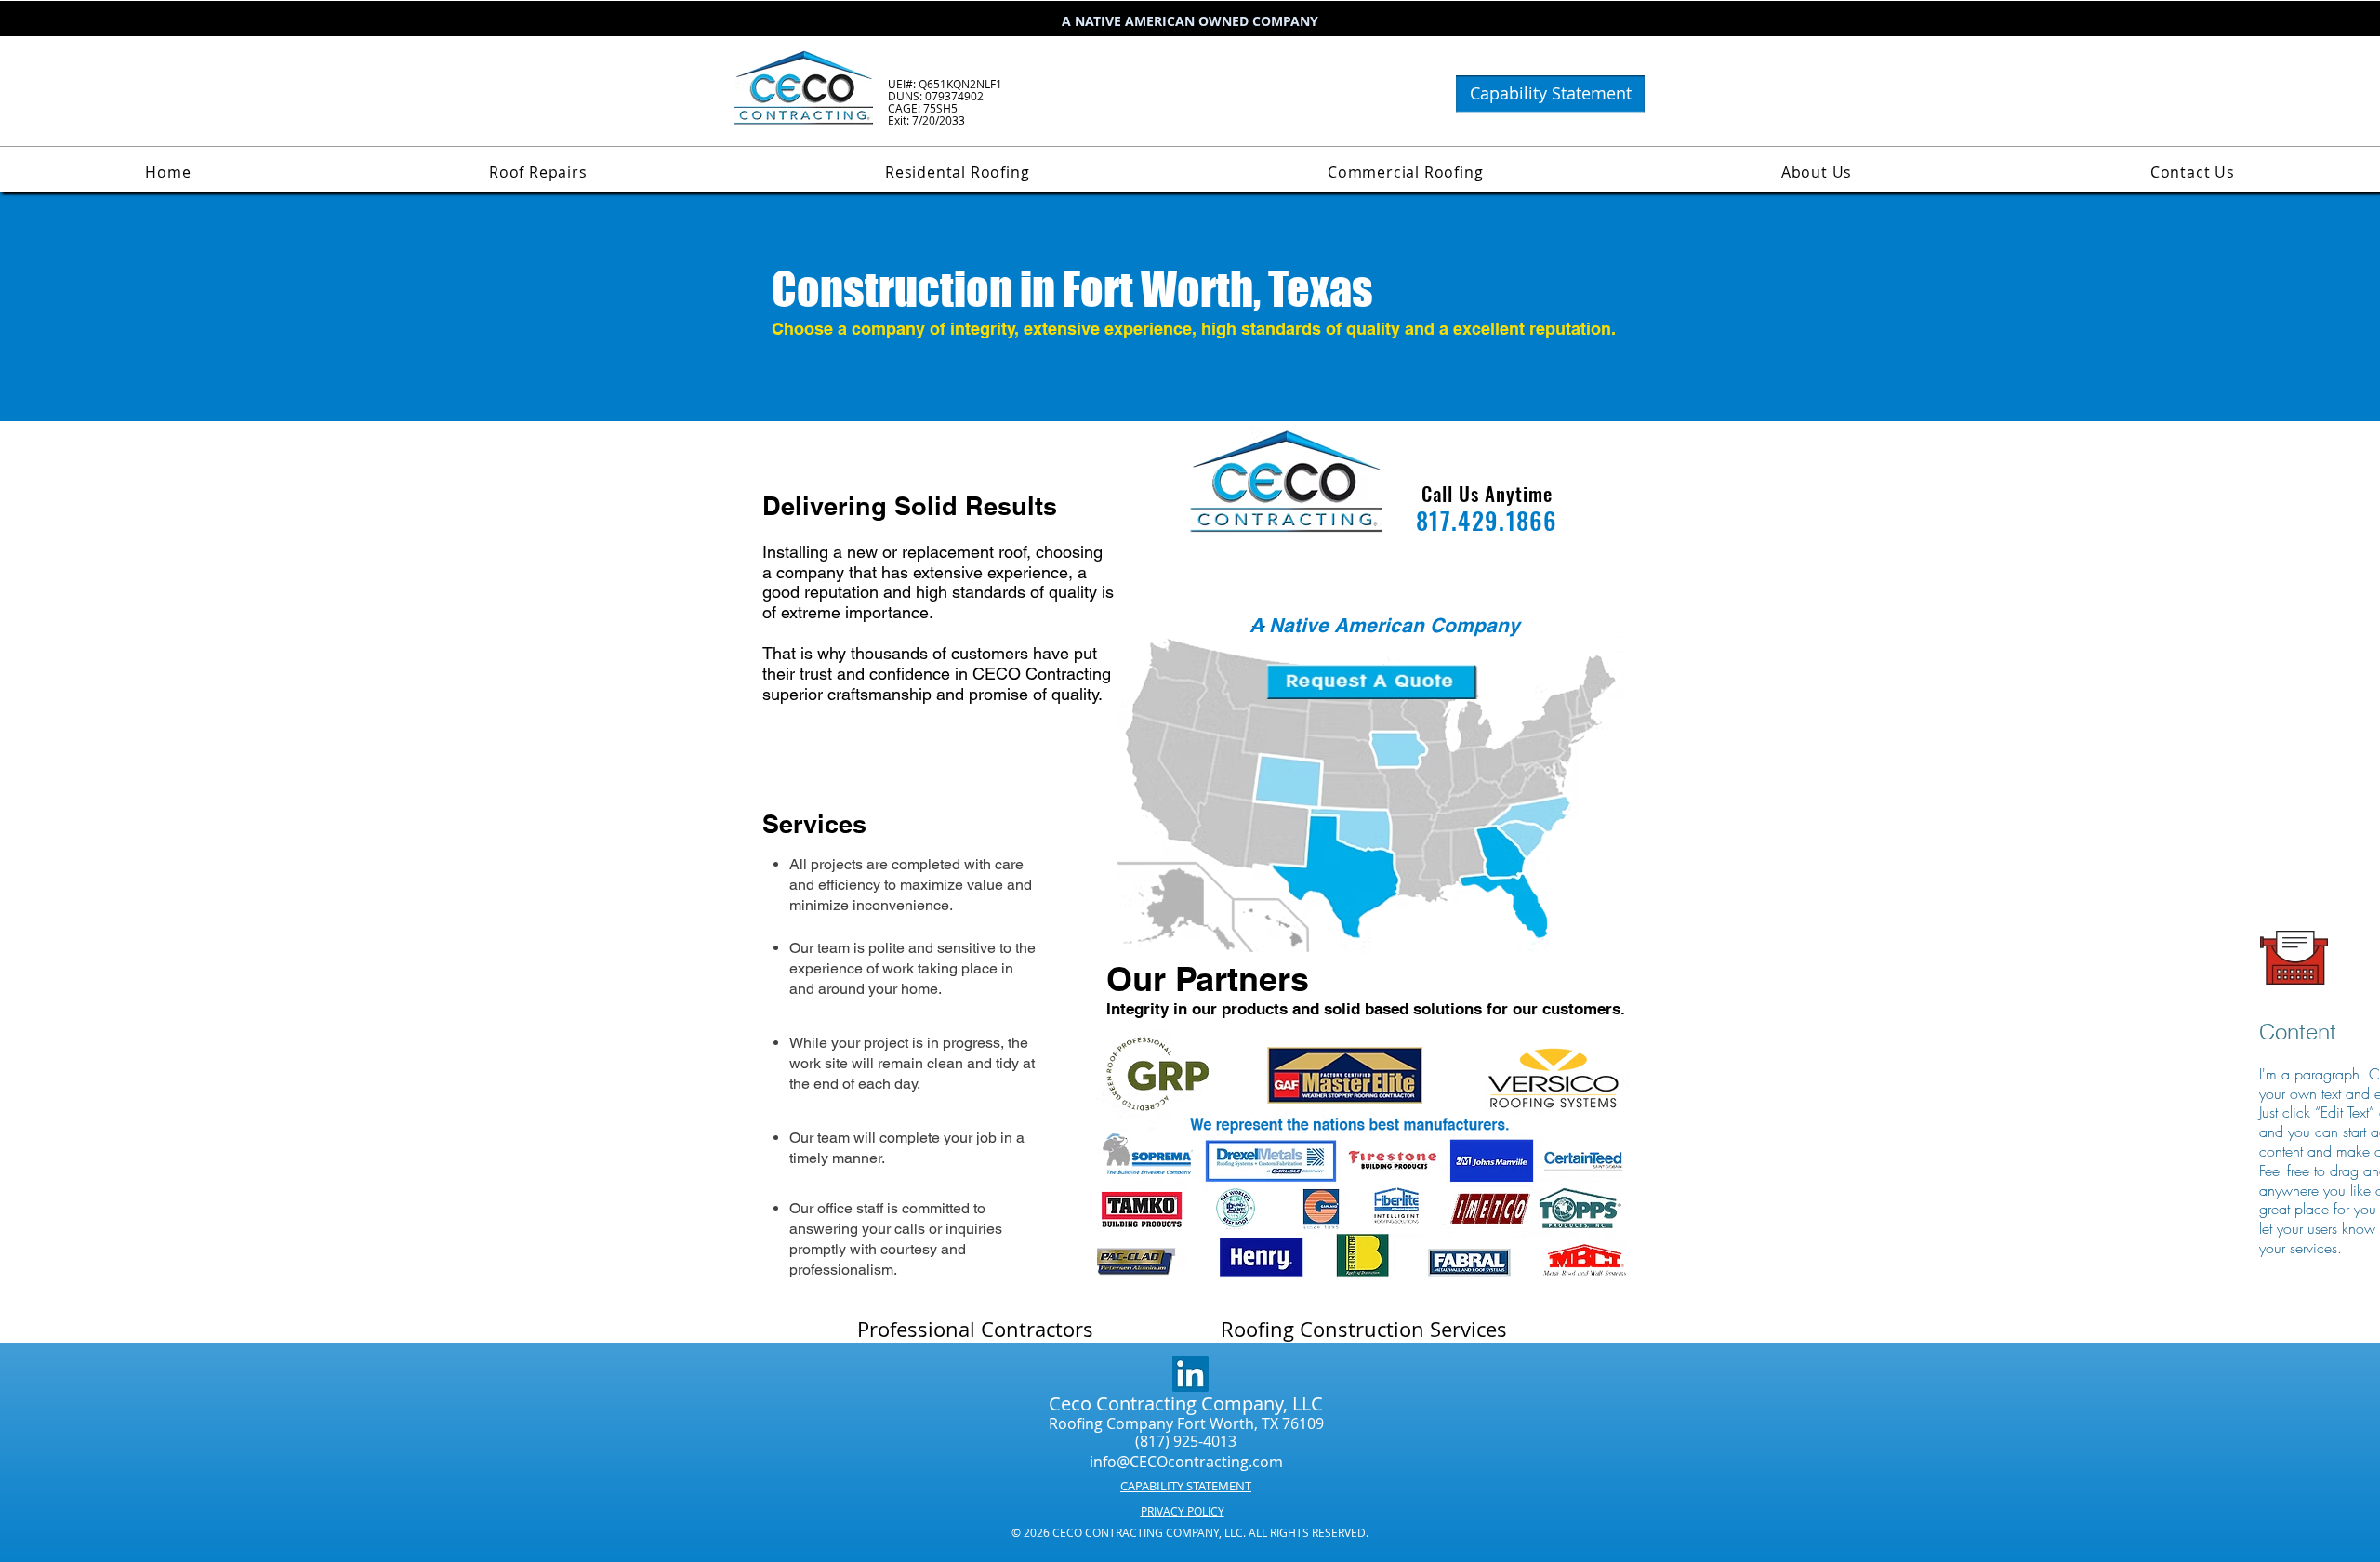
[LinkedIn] (1190, 1374)
